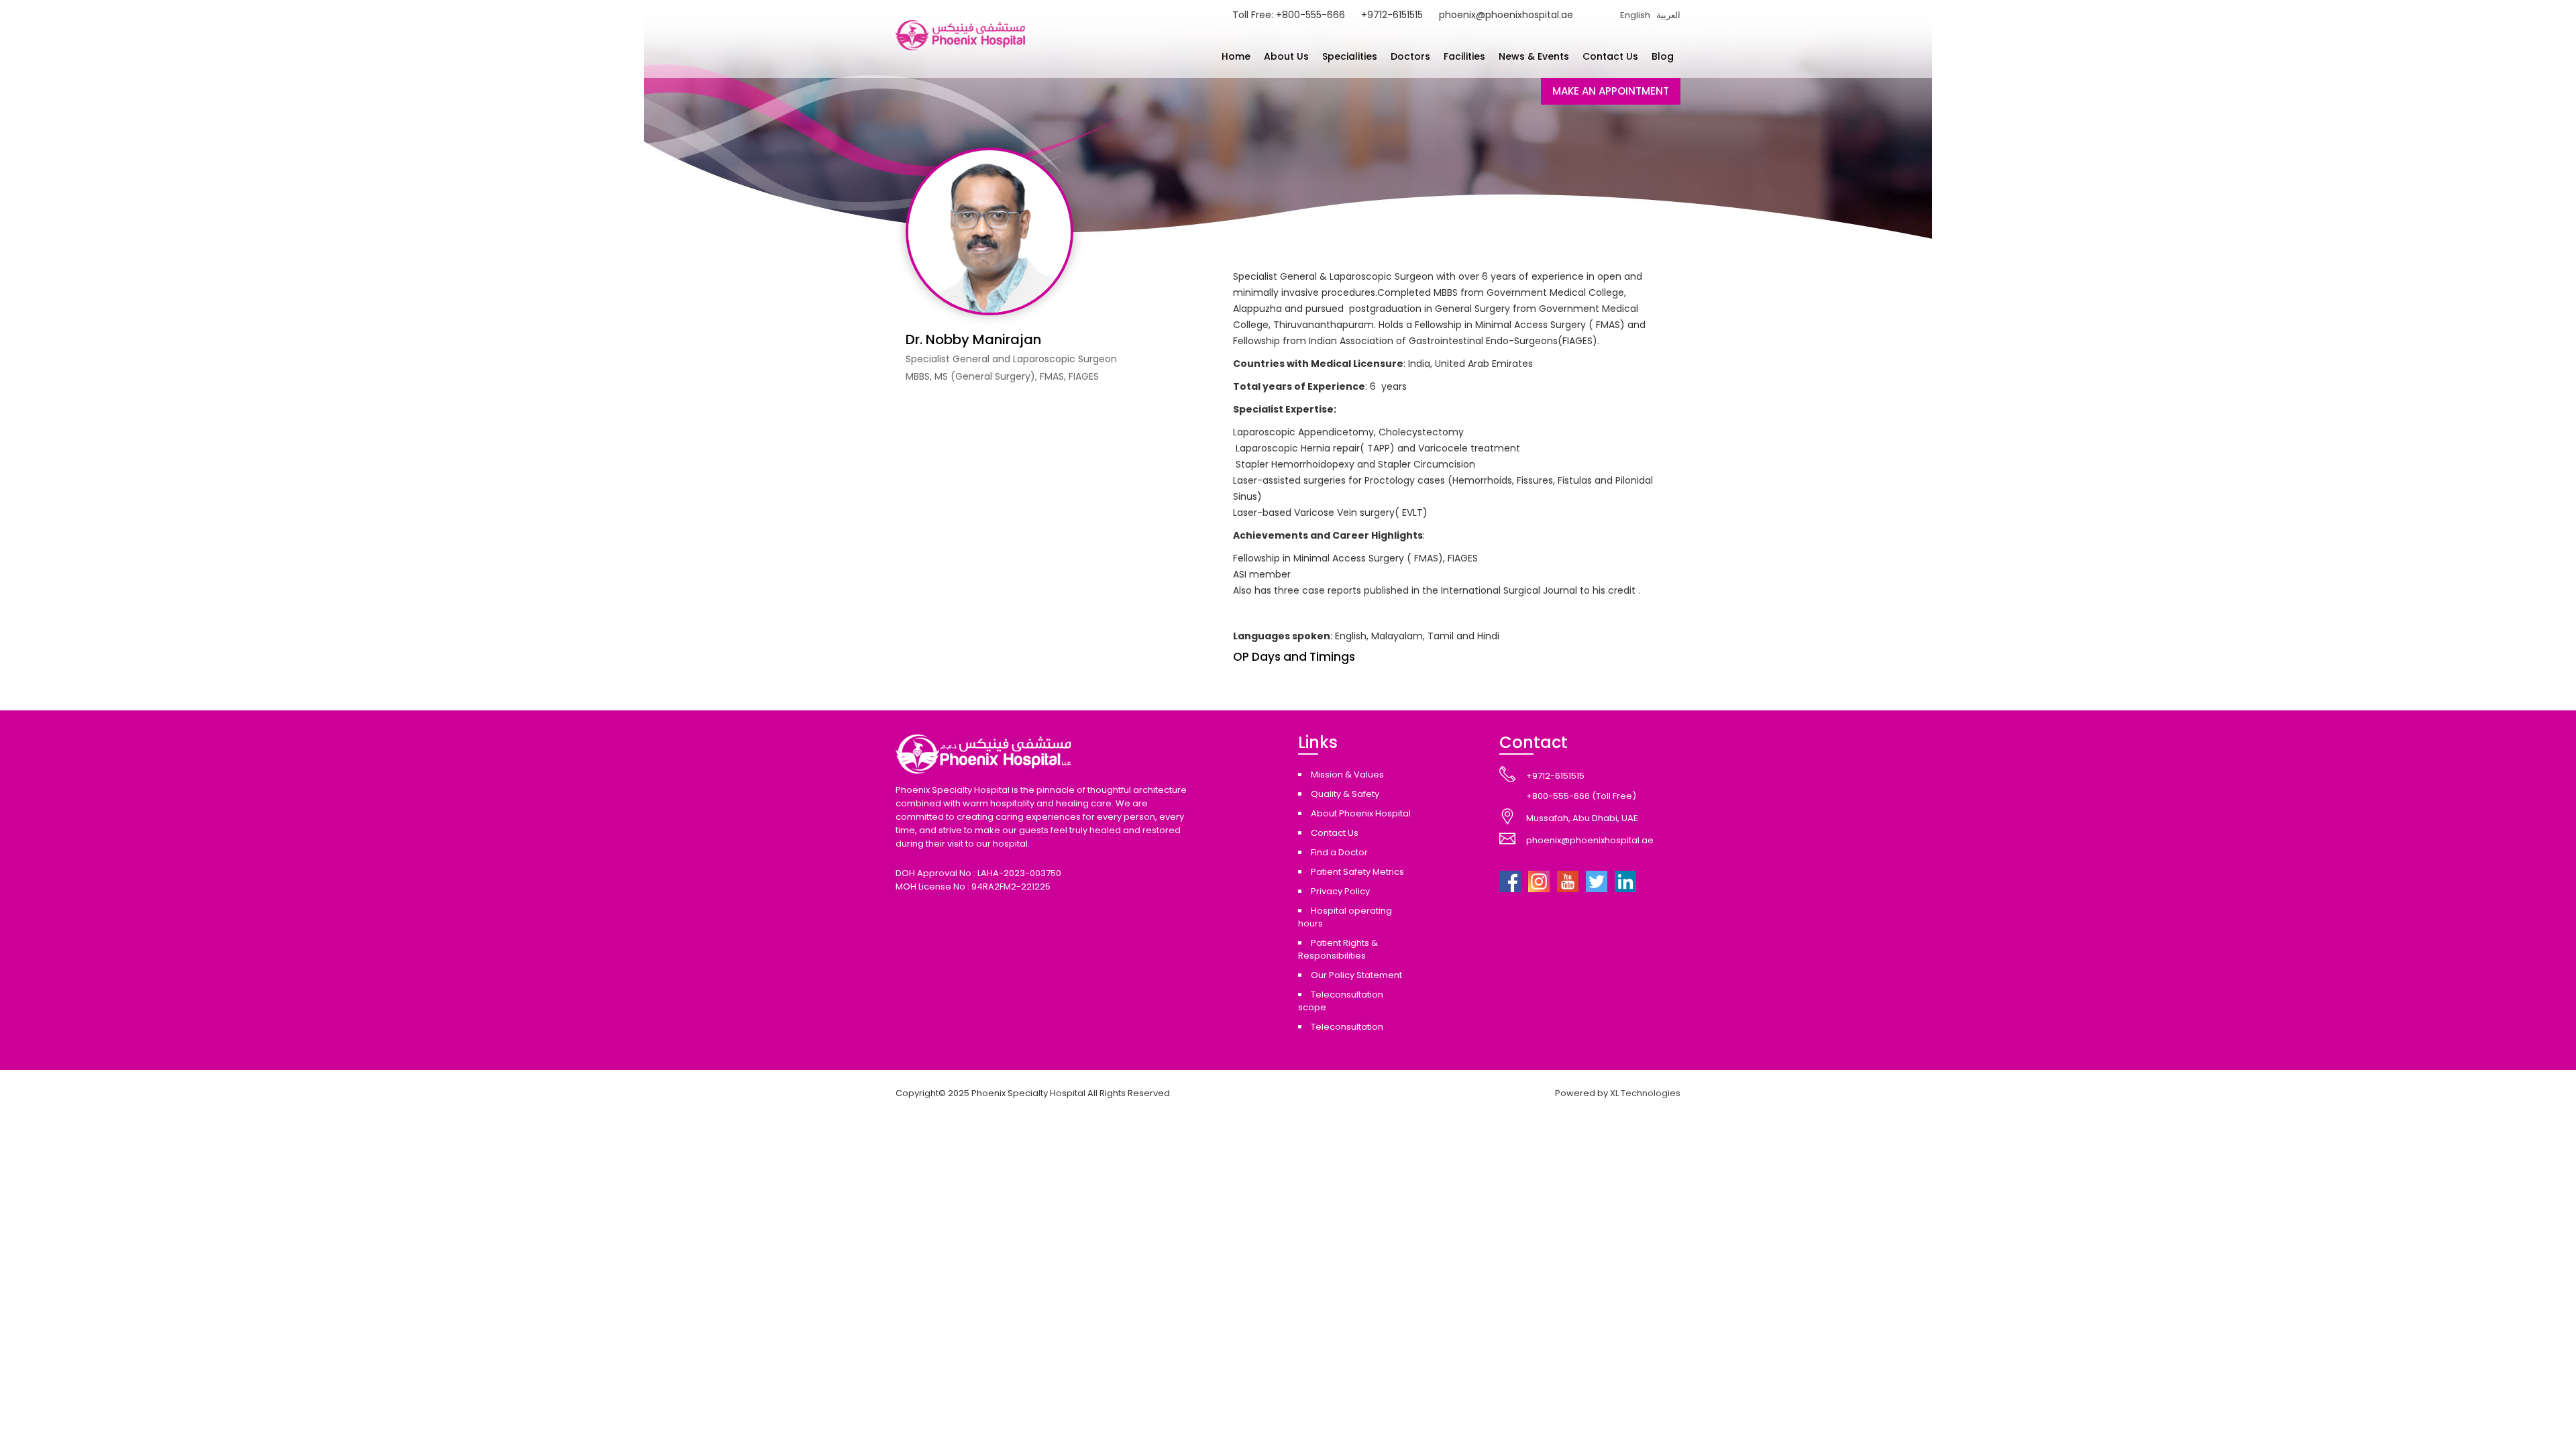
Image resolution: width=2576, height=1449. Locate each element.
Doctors (1410, 56)
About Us (1286, 56)
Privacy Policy (1340, 891)
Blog (1663, 56)
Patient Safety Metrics (1357, 872)
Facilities (1464, 56)
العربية (1668, 15)
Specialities (1350, 56)
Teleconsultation (1347, 1027)
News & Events (1534, 56)
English (1635, 15)
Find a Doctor (1339, 852)
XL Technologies (1645, 1093)
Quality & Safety (1345, 794)
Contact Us (1610, 56)
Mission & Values (1347, 774)
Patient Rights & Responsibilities (1338, 949)
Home (1236, 56)
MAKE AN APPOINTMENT (1611, 91)
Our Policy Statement (1356, 975)
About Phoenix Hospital (1361, 813)
